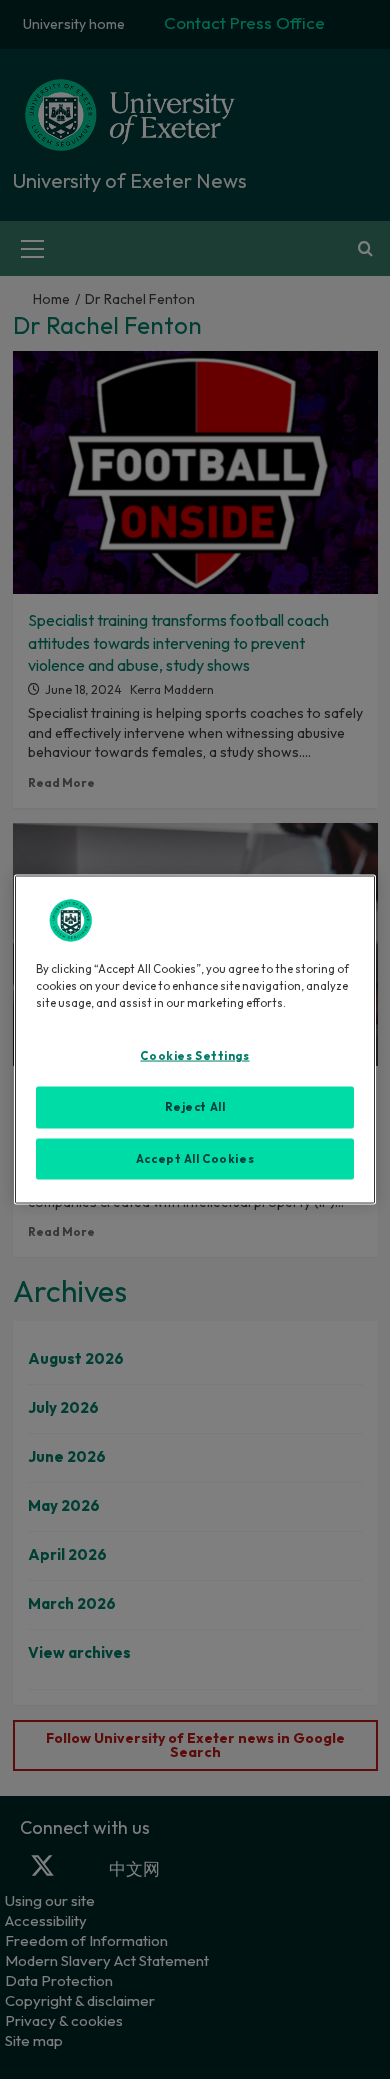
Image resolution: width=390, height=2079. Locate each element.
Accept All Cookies (195, 1158)
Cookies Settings (194, 1055)
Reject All (195, 1106)
